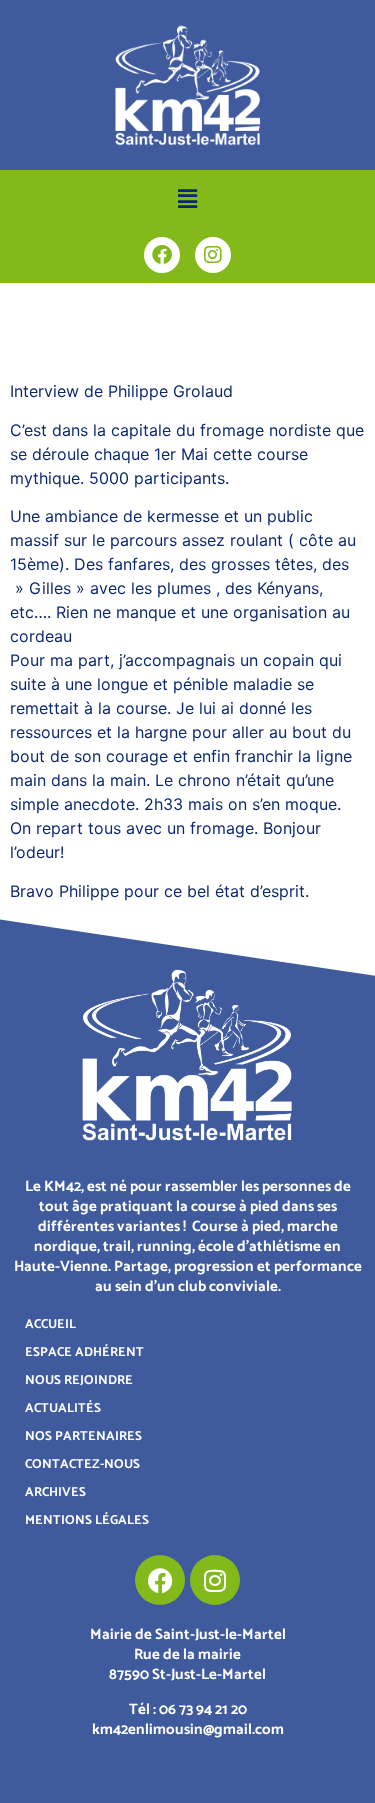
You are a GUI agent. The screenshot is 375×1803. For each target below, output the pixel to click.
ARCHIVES (55, 1492)
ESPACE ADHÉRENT (84, 1352)
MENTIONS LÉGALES (87, 1520)
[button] (187, 198)
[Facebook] (162, 255)
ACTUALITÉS (63, 1408)
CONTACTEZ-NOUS (82, 1464)
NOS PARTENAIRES (83, 1436)
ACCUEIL (50, 1324)
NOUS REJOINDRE (79, 1380)
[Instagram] (213, 255)
